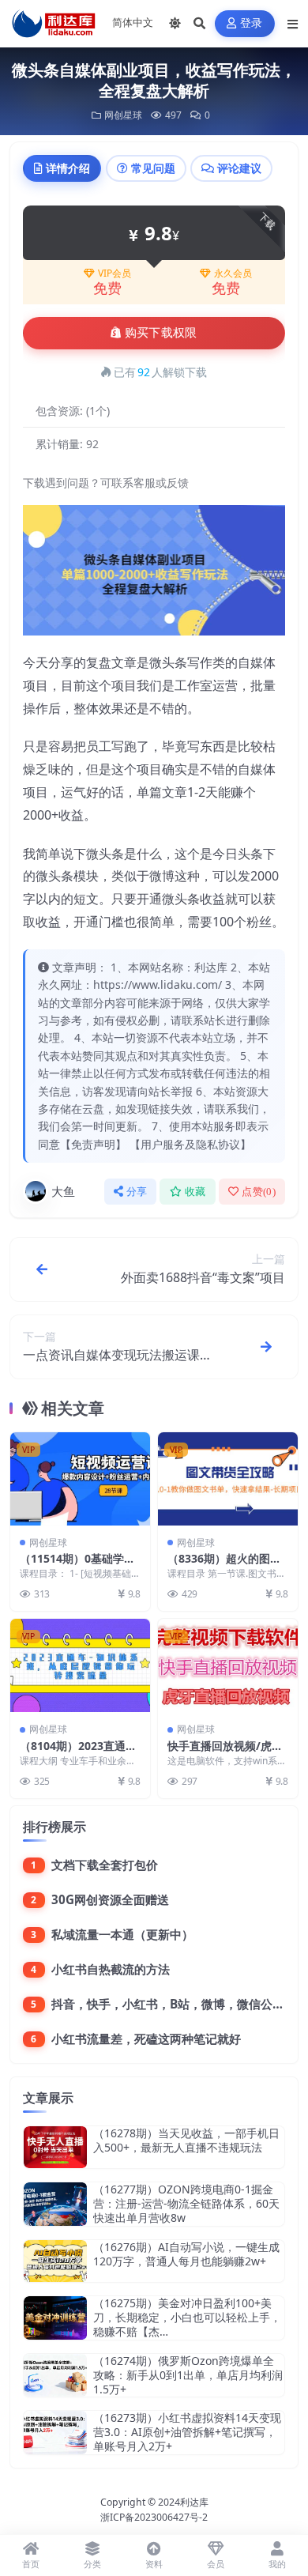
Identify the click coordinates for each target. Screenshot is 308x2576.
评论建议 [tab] (239, 168)
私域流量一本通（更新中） (122, 1934)
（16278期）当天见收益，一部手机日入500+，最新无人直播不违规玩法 (186, 2140)
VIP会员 (115, 273)
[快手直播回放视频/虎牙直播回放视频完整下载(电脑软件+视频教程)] (228, 1665)
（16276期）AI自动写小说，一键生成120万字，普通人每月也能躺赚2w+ (186, 2254)
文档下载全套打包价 (105, 1865)
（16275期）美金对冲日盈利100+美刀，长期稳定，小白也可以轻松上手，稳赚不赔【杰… (187, 2317)
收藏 (195, 1192)
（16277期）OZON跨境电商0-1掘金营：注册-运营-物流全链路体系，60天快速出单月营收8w (186, 2203)
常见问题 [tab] (153, 168)
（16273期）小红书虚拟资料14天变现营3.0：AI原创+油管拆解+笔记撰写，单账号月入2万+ (187, 2432)
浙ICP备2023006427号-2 (154, 2517)
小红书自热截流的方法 (111, 1969)
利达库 (194, 2502)
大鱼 (63, 1191)
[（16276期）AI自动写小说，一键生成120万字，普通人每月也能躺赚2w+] (55, 2261)
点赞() (259, 1192)
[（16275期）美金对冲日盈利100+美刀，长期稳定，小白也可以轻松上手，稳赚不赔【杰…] (55, 2318)
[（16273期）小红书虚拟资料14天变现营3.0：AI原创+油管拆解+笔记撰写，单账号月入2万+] (55, 2433)
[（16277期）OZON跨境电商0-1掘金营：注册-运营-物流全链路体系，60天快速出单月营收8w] (55, 2204)
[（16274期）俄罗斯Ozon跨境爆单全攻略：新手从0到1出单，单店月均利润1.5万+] (55, 2376)
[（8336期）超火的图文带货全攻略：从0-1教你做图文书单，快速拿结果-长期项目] (228, 1479)
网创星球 (123, 115)
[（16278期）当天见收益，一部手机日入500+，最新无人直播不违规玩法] (55, 2147)
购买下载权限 (161, 333)
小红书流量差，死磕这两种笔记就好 (146, 2039)
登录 (252, 23)
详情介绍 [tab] (68, 168)
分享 (137, 1192)
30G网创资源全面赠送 (110, 1899)
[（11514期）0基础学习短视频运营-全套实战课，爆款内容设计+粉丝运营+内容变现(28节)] (80, 1479)
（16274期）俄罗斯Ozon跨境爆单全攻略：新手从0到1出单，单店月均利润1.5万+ (188, 2375)
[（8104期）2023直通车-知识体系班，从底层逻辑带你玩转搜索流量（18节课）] (80, 1665)
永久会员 (233, 273)
